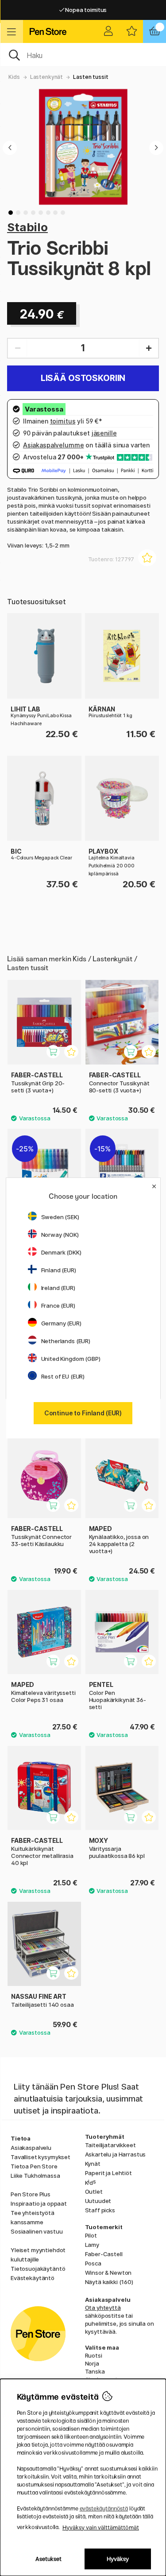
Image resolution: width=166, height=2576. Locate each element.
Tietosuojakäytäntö (38, 2269)
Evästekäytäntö (33, 2278)
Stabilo (27, 227)
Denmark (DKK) (61, 1252)
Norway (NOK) (60, 1235)
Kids (14, 77)
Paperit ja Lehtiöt (108, 2173)
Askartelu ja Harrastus (116, 2154)
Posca (93, 2263)
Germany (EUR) (61, 1323)
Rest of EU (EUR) (63, 1376)
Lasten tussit (91, 77)
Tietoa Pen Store (34, 2166)
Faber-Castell (104, 2254)
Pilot (91, 2235)
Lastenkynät (46, 77)
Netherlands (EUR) (66, 1341)
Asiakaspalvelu (31, 2148)
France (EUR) (58, 1305)
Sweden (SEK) (60, 1217)
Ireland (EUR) (58, 1288)
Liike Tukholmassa (35, 2176)
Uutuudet (98, 2201)
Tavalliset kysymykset (41, 2157)
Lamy (92, 2245)
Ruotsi (94, 2355)
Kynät (93, 2164)
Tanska (95, 2371)
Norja (92, 2363)
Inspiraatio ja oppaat (39, 2203)
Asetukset (48, 2559)
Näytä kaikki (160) (109, 2282)
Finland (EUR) (59, 1270)
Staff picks (100, 2210)
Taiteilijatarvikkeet (110, 2145)
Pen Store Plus (31, 2194)
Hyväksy (118, 2559)
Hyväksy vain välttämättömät (101, 2527)
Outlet (94, 2191)
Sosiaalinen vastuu (37, 2231)
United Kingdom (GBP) (71, 1359)
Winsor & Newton (108, 2273)
